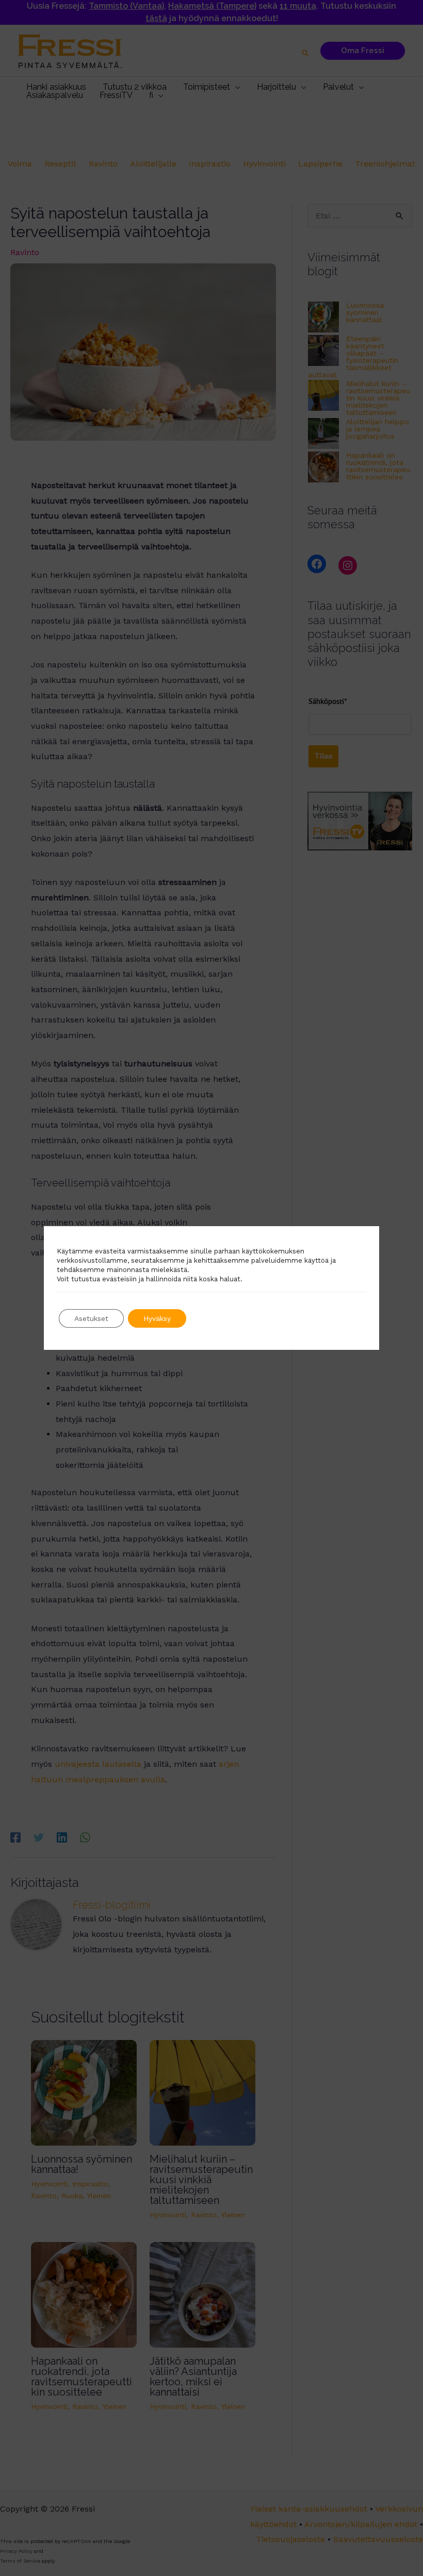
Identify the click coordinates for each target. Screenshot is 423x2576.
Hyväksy (157, 1318)
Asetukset (91, 1318)
